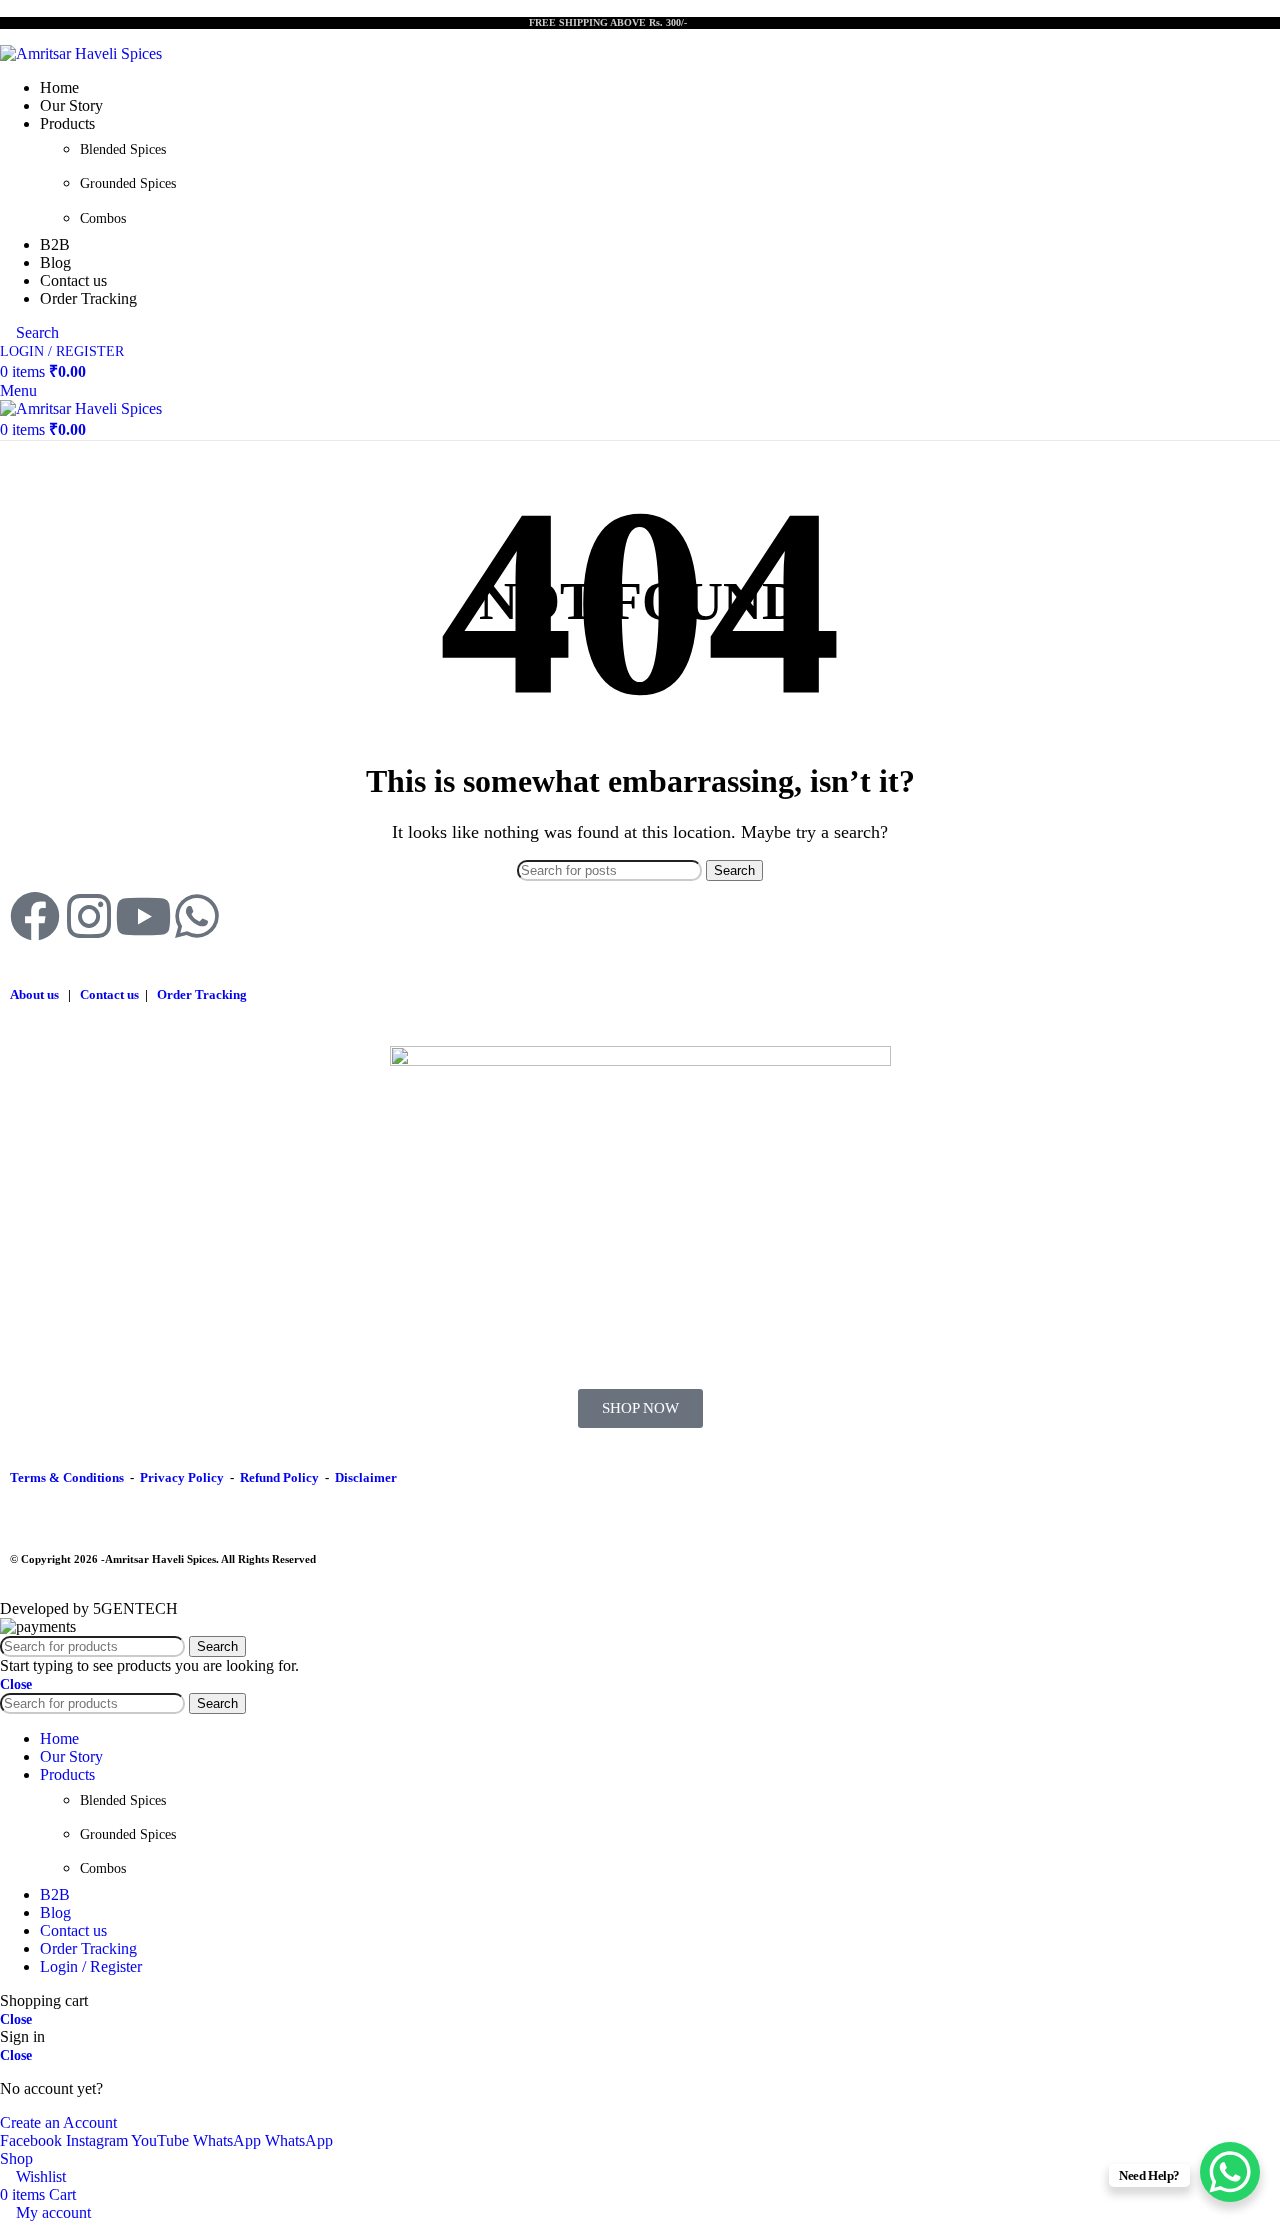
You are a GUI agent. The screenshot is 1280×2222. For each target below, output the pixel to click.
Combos (103, 218)
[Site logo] (81, 53)
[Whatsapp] (197, 916)
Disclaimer (366, 1477)
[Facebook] (35, 916)
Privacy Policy (182, 1477)
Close (16, 1684)
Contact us (109, 994)
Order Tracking (202, 994)
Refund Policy (279, 1477)
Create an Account (58, 2122)
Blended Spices (123, 149)
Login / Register (91, 1966)
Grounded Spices (128, 183)
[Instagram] (89, 916)
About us (34, 994)
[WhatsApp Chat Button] (1230, 2172)
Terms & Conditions (67, 1477)
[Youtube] (143, 916)
